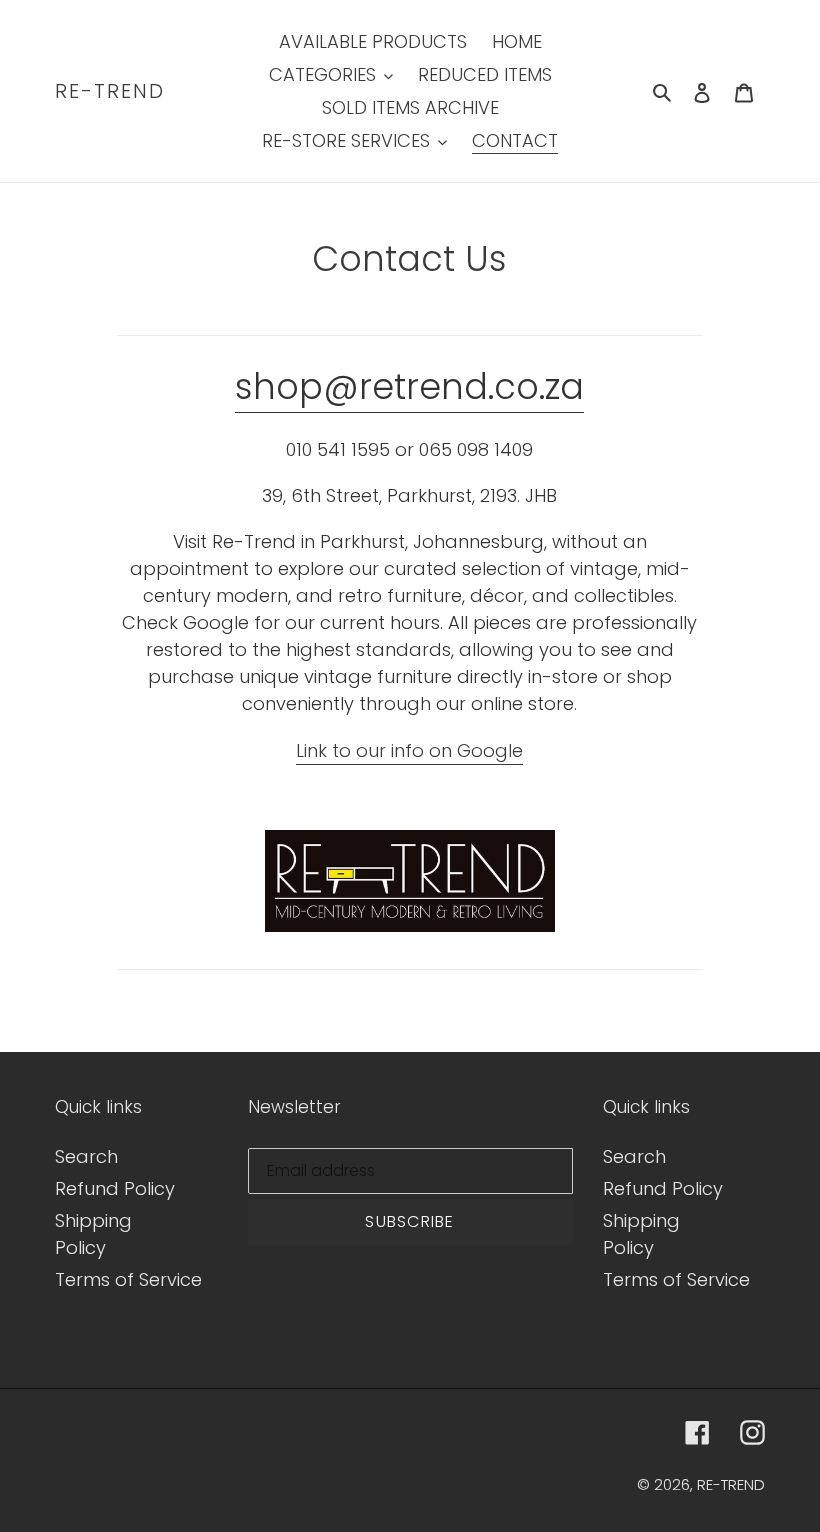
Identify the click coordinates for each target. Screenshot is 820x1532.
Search (86, 1156)
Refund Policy (115, 1188)
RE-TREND (110, 91)
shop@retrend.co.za (409, 386)
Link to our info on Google (409, 750)
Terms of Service (128, 1279)
